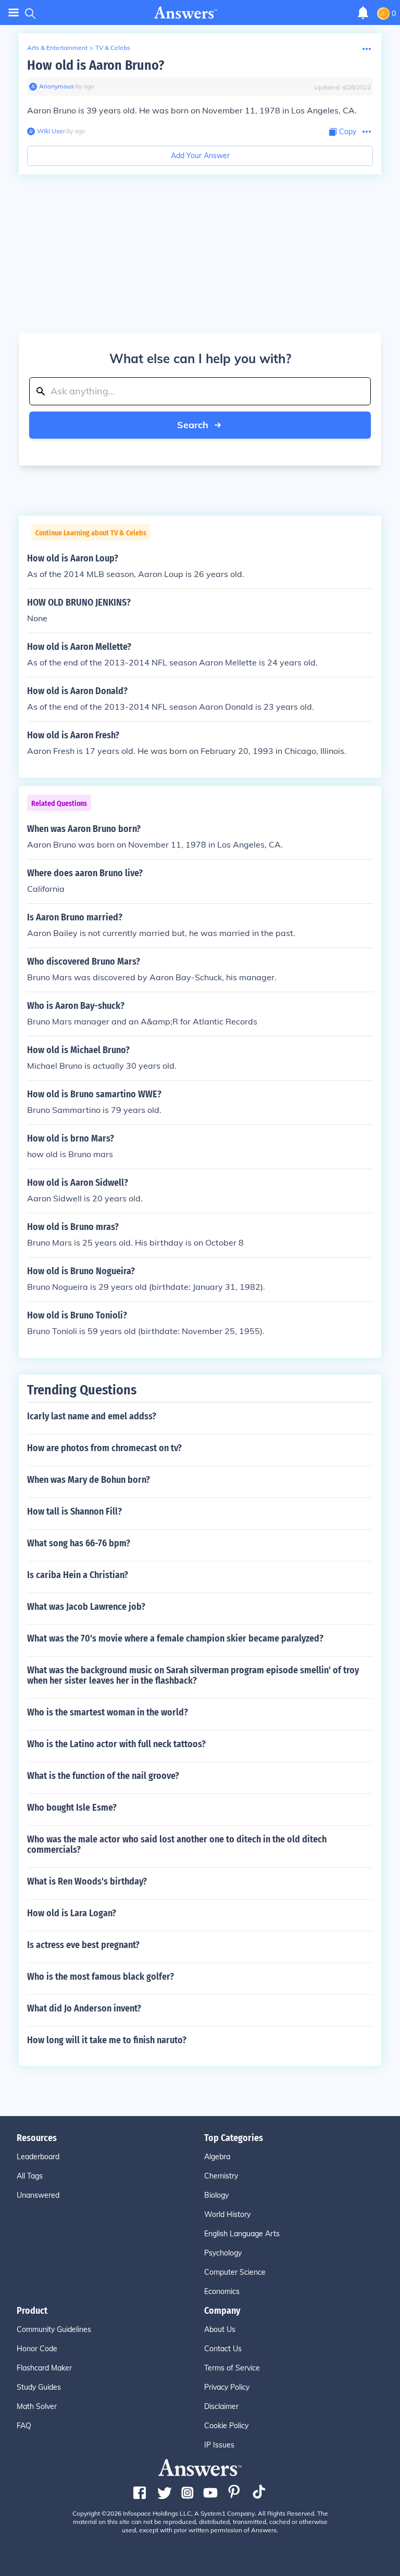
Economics (222, 2291)
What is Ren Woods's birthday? (87, 1881)
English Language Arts (242, 2234)
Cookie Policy (226, 2426)
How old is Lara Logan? (72, 1913)
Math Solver (37, 2406)
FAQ (24, 2426)
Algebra (217, 2157)
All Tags (30, 2176)
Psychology (223, 2253)
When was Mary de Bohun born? (89, 1480)
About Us (220, 2329)
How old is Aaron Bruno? (96, 65)
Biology (216, 2195)
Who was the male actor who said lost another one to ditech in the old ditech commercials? (177, 1844)
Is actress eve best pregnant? (83, 1945)
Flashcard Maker (44, 2368)
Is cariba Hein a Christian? (78, 1575)
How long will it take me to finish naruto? (107, 2040)
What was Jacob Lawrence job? (86, 1607)
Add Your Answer (200, 156)
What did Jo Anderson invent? (84, 2008)
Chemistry (221, 2176)
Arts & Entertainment (57, 48)
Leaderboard (38, 2157)
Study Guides (39, 2387)
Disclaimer (221, 2406)
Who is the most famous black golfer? (101, 1977)
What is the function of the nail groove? (103, 1776)
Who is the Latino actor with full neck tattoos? (116, 1744)
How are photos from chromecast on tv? (104, 1448)
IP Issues (219, 2445)
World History (227, 2214)
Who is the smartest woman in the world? (108, 1712)
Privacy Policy (227, 2387)
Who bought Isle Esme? (72, 1808)
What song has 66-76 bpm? (79, 1543)
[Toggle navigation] (14, 13)
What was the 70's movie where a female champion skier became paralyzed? (175, 1638)
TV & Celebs (113, 48)
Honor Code (37, 2349)
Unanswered (38, 2195)
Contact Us (223, 2349)
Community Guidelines (54, 2329)
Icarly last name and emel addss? (92, 1416)
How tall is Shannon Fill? (74, 1511)
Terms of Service (232, 2368)
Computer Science (235, 2272)
